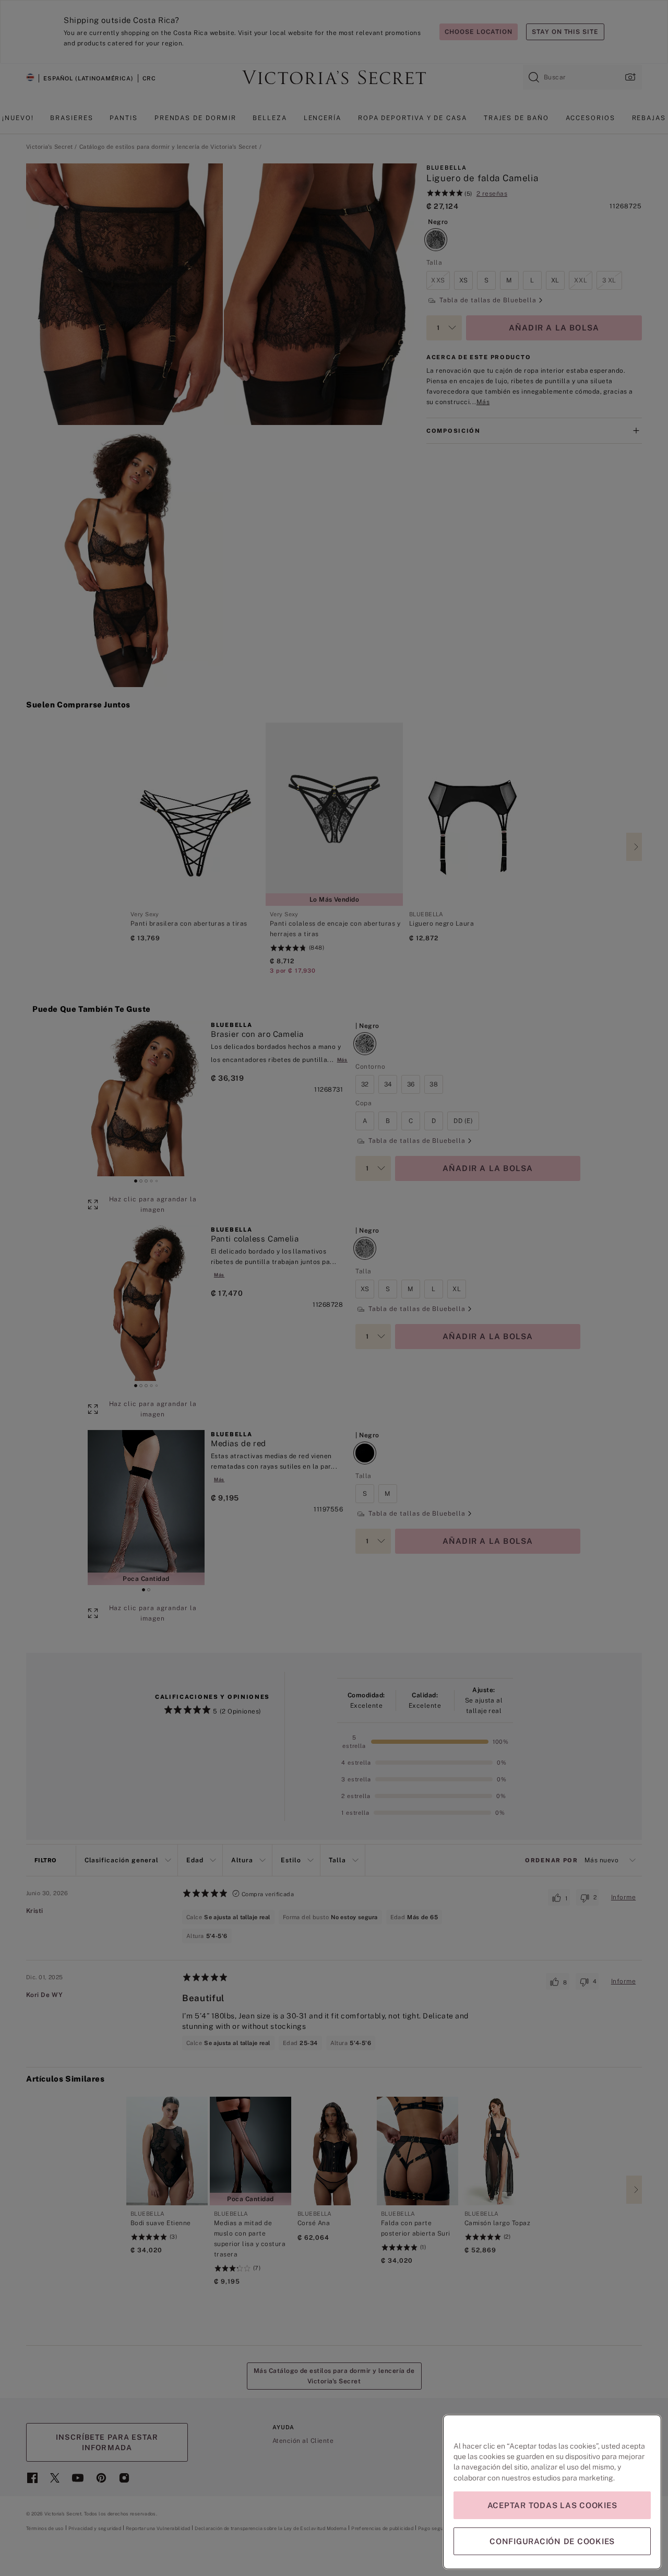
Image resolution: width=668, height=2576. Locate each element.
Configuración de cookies (552, 2541)
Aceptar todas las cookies (552, 2505)
